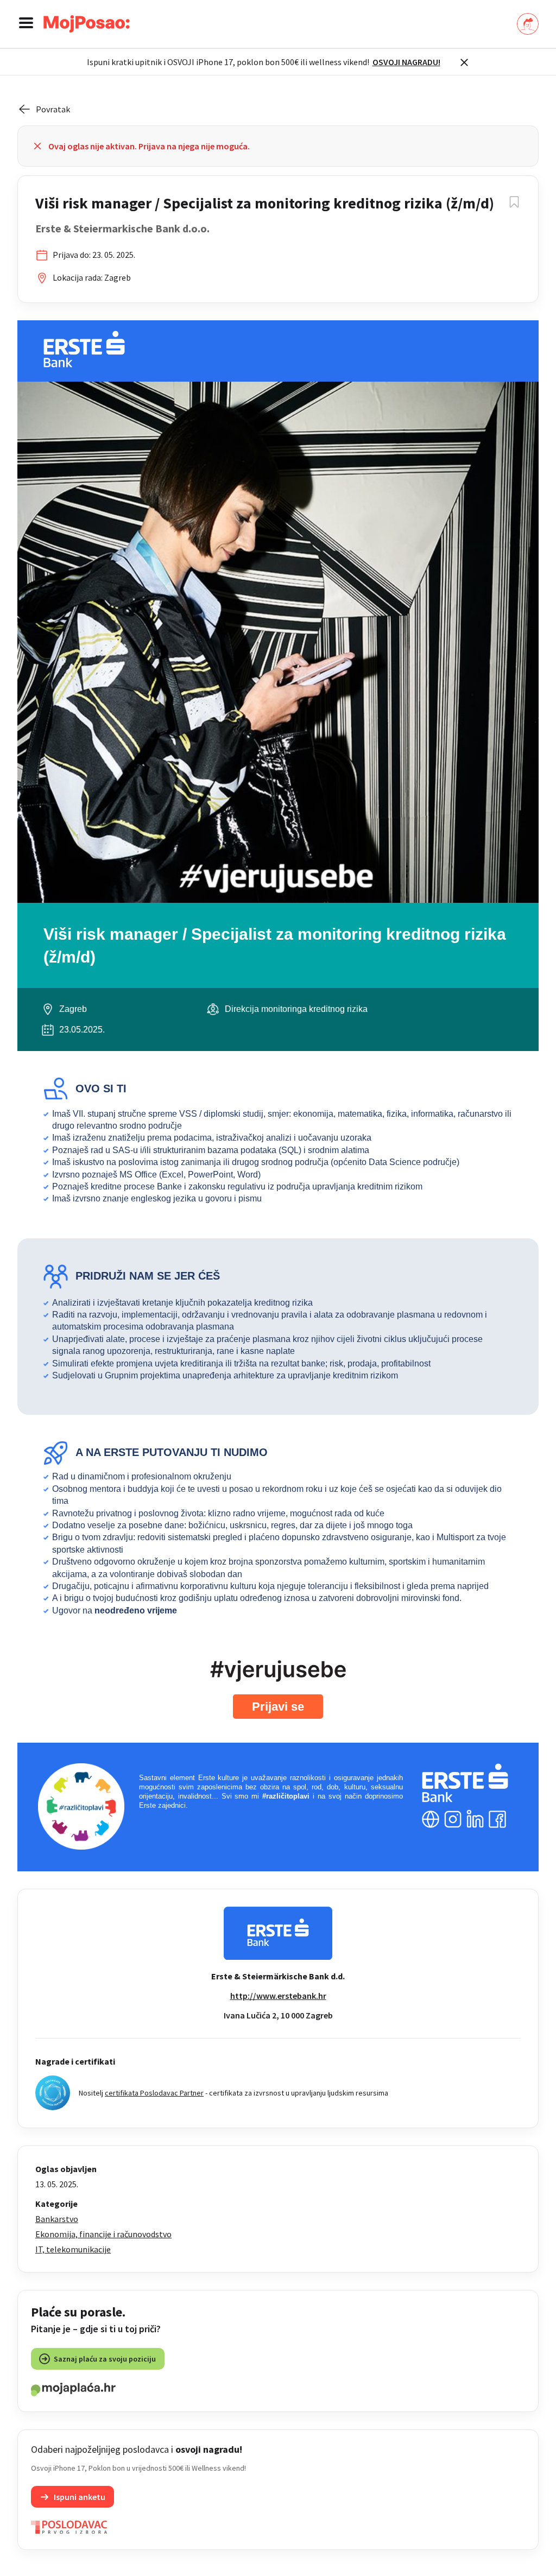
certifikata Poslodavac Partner (154, 2093)
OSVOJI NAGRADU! (406, 62)
